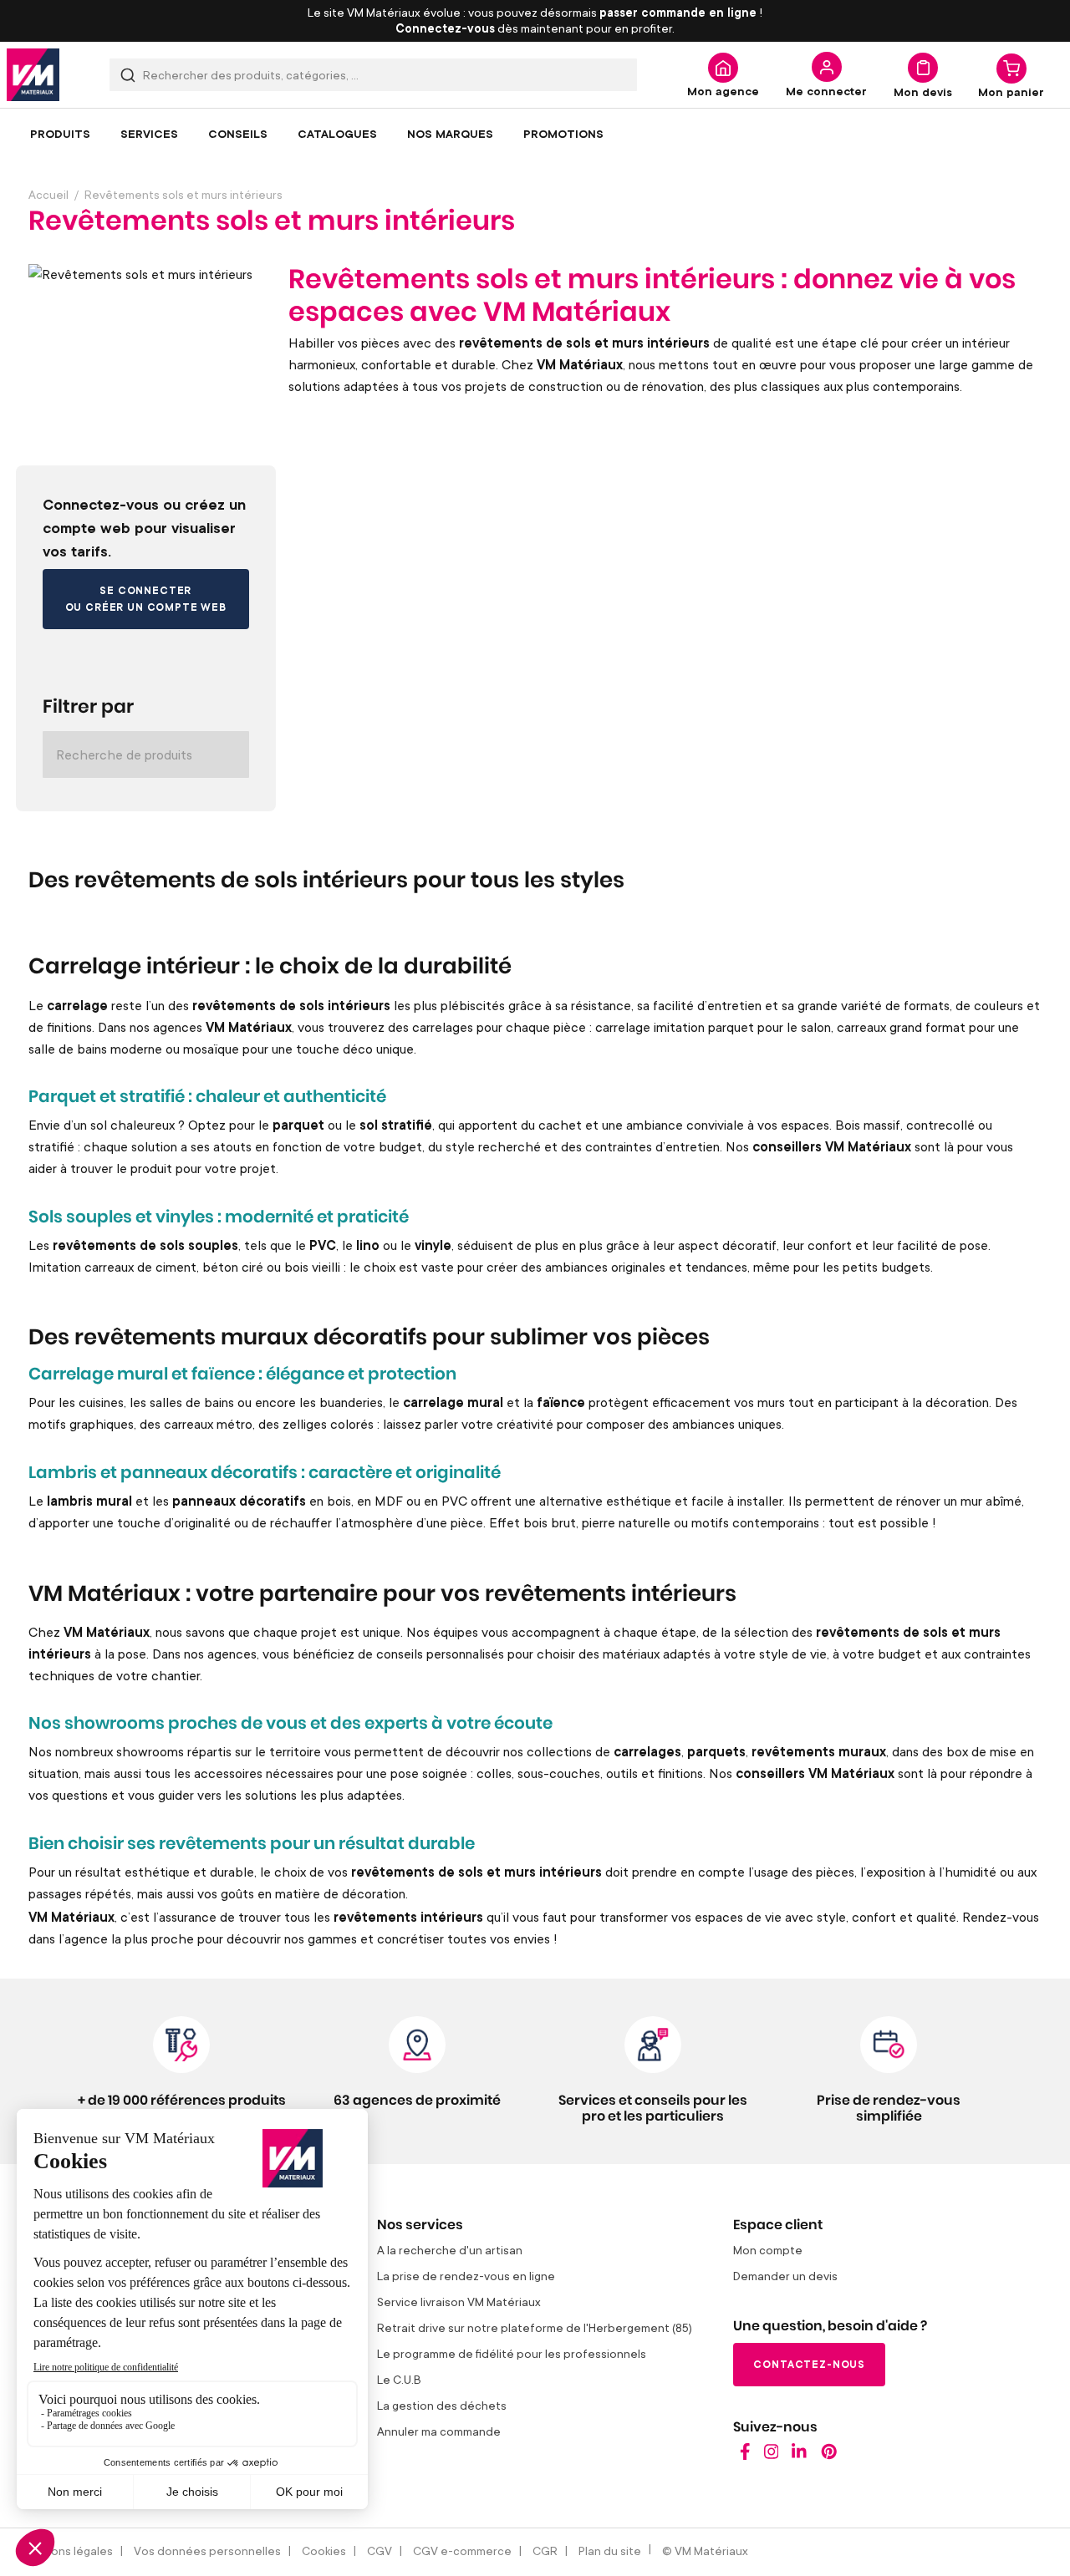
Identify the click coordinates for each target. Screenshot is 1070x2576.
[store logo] (33, 75)
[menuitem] (60, 134)
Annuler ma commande (439, 2431)
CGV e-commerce (462, 2551)
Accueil (48, 194)
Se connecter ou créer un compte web (146, 599)
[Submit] (128, 75)
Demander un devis (785, 2276)
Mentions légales (66, 2551)
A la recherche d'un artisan (450, 2250)
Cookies (324, 2551)
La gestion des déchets (442, 2405)
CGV (380, 2551)
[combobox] (373, 75)
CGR (545, 2551)
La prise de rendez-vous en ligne (466, 2276)
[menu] (535, 134)
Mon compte (768, 2250)
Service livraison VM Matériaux (459, 2302)
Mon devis (923, 91)
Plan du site (610, 2551)
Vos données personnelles (207, 2551)
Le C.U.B (399, 2379)
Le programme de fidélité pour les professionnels (512, 2353)
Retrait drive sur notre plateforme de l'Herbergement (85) (535, 2327)
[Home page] (745, 2455)
